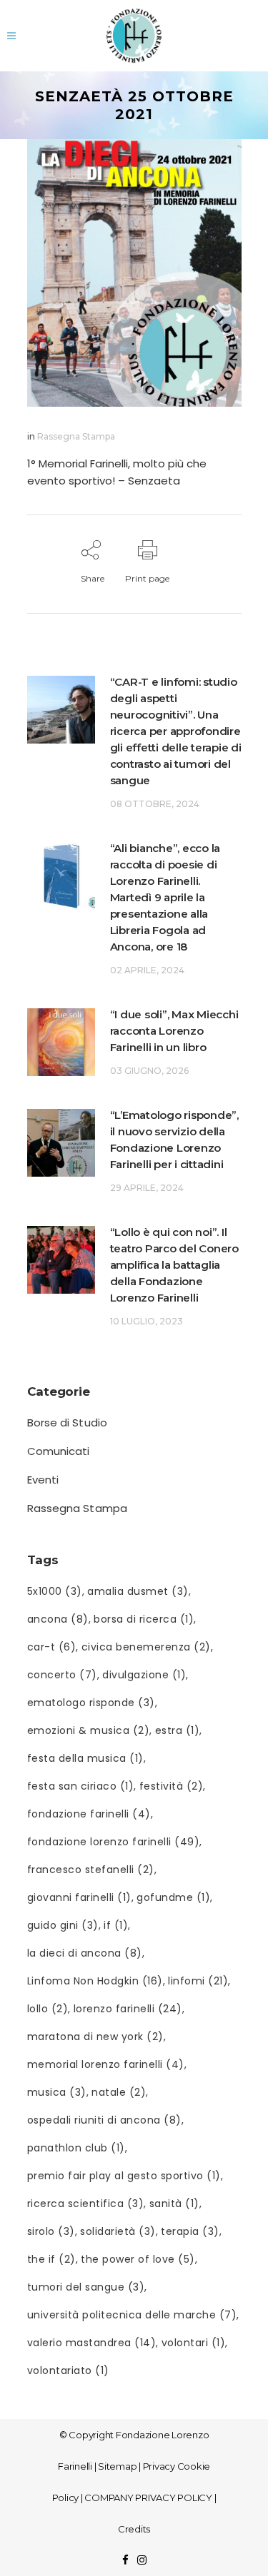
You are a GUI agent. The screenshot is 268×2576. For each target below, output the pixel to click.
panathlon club (76, 2148)
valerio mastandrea (92, 2343)
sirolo (51, 2231)
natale (119, 2092)
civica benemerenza (146, 1647)
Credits (134, 2529)
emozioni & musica (89, 1730)
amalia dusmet (138, 1591)
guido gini (63, 1925)
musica (57, 2092)
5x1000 (55, 1591)
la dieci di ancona (85, 1953)
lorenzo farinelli (128, 2009)
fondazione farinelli (89, 1814)
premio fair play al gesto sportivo (124, 2176)
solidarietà (118, 2231)
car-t (52, 1647)
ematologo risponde (91, 1703)
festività (172, 1786)
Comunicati (59, 1451)
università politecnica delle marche (132, 2315)
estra (178, 1730)
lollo (48, 2009)
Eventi (43, 1480)
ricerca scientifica (86, 2204)
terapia (190, 2231)
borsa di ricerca (144, 1619)
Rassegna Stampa (76, 436)
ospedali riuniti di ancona (104, 2120)
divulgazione (144, 1675)
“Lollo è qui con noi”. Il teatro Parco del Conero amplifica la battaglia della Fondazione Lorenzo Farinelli (174, 1265)
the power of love (138, 2259)
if (116, 1925)
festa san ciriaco (81, 1786)
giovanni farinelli (79, 1897)
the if (51, 2259)
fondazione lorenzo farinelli (114, 1842)
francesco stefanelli (91, 1870)
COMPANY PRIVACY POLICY (148, 2498)
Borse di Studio (68, 1423)
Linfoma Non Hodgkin (95, 1981)
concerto (62, 1675)
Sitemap (117, 2466)
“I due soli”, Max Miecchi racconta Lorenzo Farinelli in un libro (174, 1031)
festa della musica (85, 1758)
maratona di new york (95, 2037)
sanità (174, 2204)
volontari (194, 2343)
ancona (58, 1619)
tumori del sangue (86, 2287)
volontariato (68, 2370)
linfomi (198, 1981)
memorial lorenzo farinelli (106, 2064)
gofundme (173, 1897)
